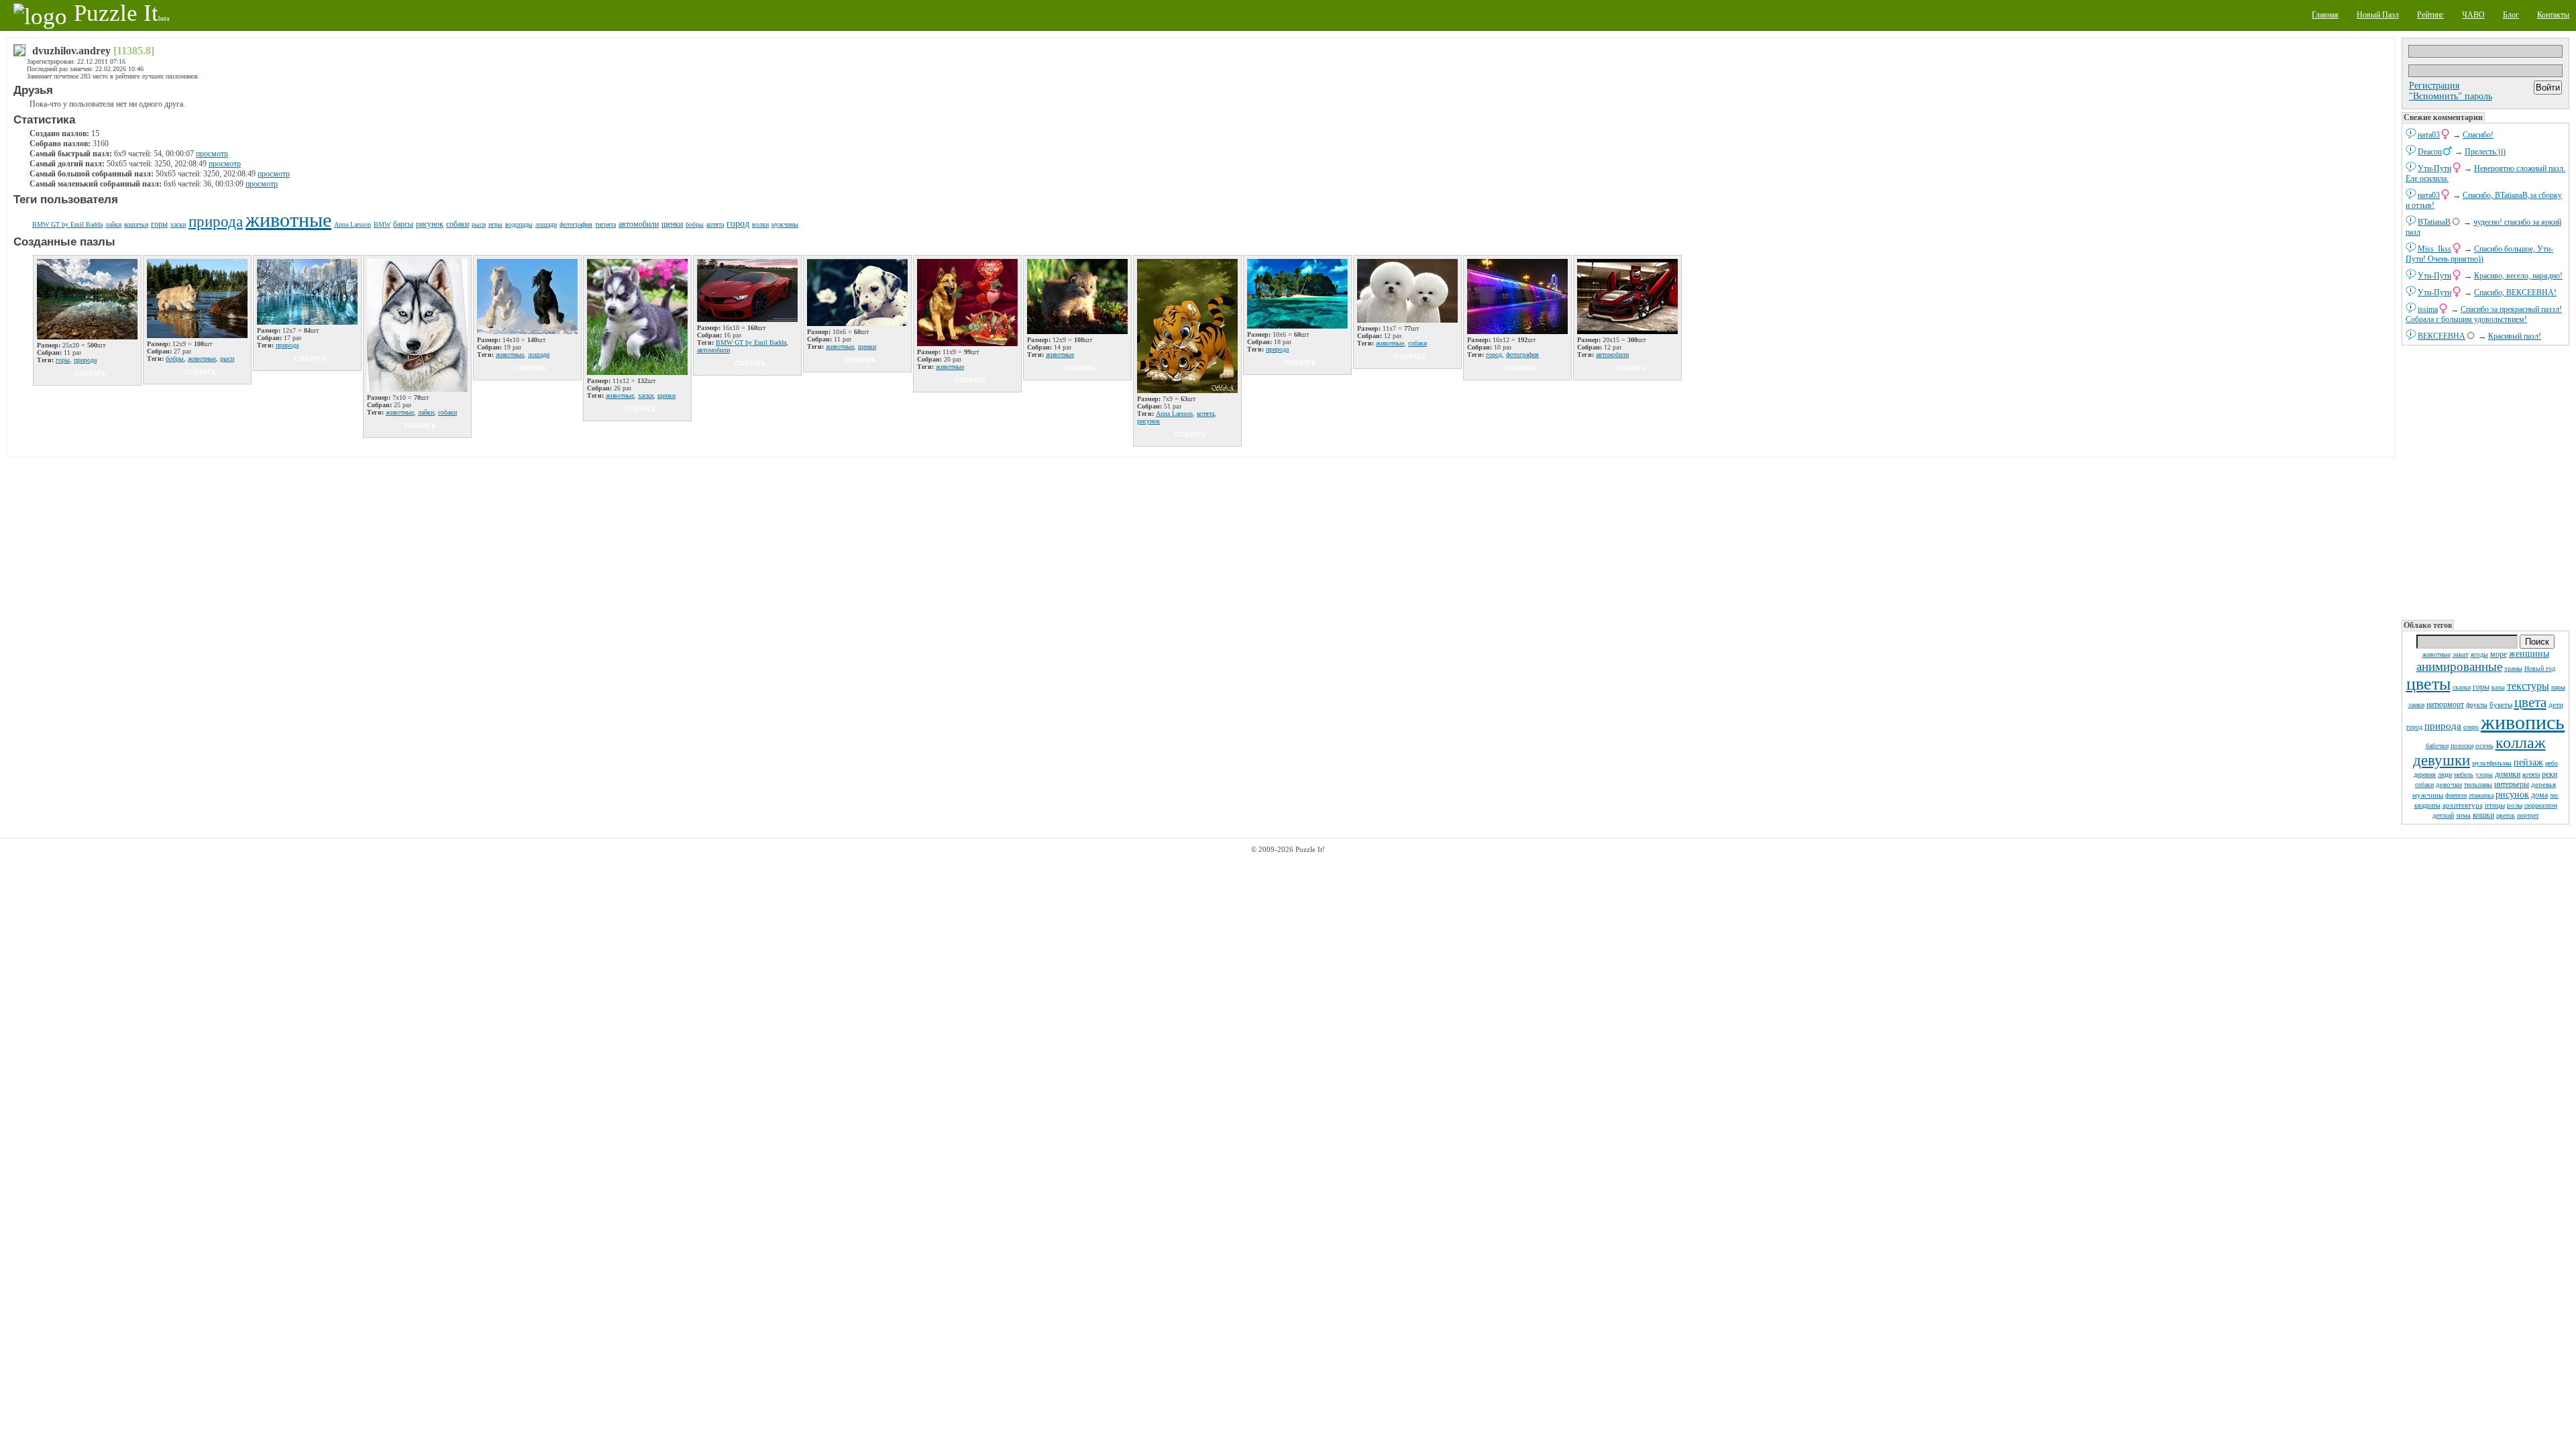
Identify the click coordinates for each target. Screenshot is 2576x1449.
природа (2443, 726)
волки (760, 224)
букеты (2501, 704)
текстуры (2528, 686)
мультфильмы (2492, 763)
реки (2550, 774)
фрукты (2477, 705)
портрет (2528, 815)
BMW (382, 224)
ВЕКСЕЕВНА (2441, 336)
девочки (2449, 784)
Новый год (2540, 668)
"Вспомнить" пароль (2451, 96)
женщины (2529, 654)
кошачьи (136, 224)
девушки (2441, 760)
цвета (2530, 702)
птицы (2495, 805)
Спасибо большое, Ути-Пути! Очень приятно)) (2479, 254)
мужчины (2428, 795)
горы (2481, 687)
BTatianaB (2434, 222)
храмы (2513, 668)
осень (2484, 745)
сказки (2462, 687)
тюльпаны (2478, 785)
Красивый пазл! (2515, 336)
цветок (2506, 815)
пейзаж (2528, 762)
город (2414, 727)
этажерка (2481, 795)
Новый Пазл (2378, 15)
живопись (2523, 722)
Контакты (2553, 15)
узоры (2484, 774)
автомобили (639, 224)
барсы (403, 224)
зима (2463, 815)
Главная (2325, 15)
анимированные (2459, 666)
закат (2461, 654)
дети (2556, 704)
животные (2436, 654)
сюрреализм (2541, 805)
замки (2416, 705)
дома (2539, 795)
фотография (576, 224)
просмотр (212, 154)
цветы (2428, 684)
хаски (178, 224)
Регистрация (2434, 86)
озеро (2471, 727)
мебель (2464, 774)
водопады (519, 224)
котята (2531, 774)
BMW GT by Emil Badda (67, 224)
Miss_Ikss (2434, 249)
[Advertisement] (2485, 483)
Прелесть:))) (2485, 152)
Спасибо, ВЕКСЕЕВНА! (2515, 292)
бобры (695, 224)
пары (2558, 687)
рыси (479, 224)
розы (2515, 805)
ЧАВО (2473, 15)
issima (2428, 309)
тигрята (605, 224)
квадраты (2427, 805)
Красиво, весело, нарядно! (2518, 276)
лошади (546, 224)
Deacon (2430, 152)
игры (495, 224)
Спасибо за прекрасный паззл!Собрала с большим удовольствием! (2484, 314)
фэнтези (2456, 795)
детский (2443, 815)
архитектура (2463, 805)
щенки (672, 224)
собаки (2424, 785)
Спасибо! (2478, 135)
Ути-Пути (2434, 168)
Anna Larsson (353, 224)
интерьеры (2512, 784)
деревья (2543, 784)
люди (2445, 774)
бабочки (2437, 746)
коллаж (2521, 743)
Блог (2511, 15)
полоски (2462, 746)
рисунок (2512, 795)
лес (2554, 795)
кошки (2483, 815)
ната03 (2429, 135)
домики (2508, 774)
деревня (2425, 774)
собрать (90, 373)
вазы (2498, 687)
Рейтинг (2430, 15)
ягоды (2479, 654)
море (2499, 654)
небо (2552, 763)
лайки (113, 224)
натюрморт (2445, 704)
